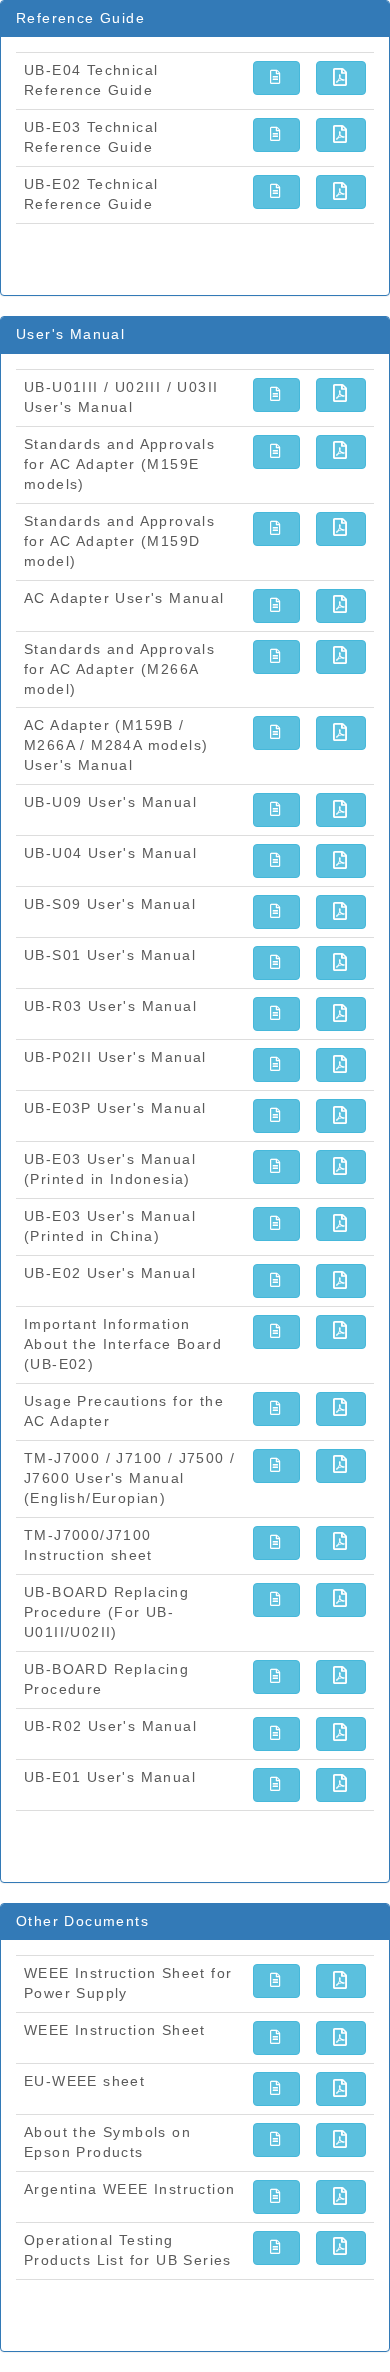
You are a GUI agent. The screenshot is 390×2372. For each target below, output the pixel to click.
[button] (276, 78)
